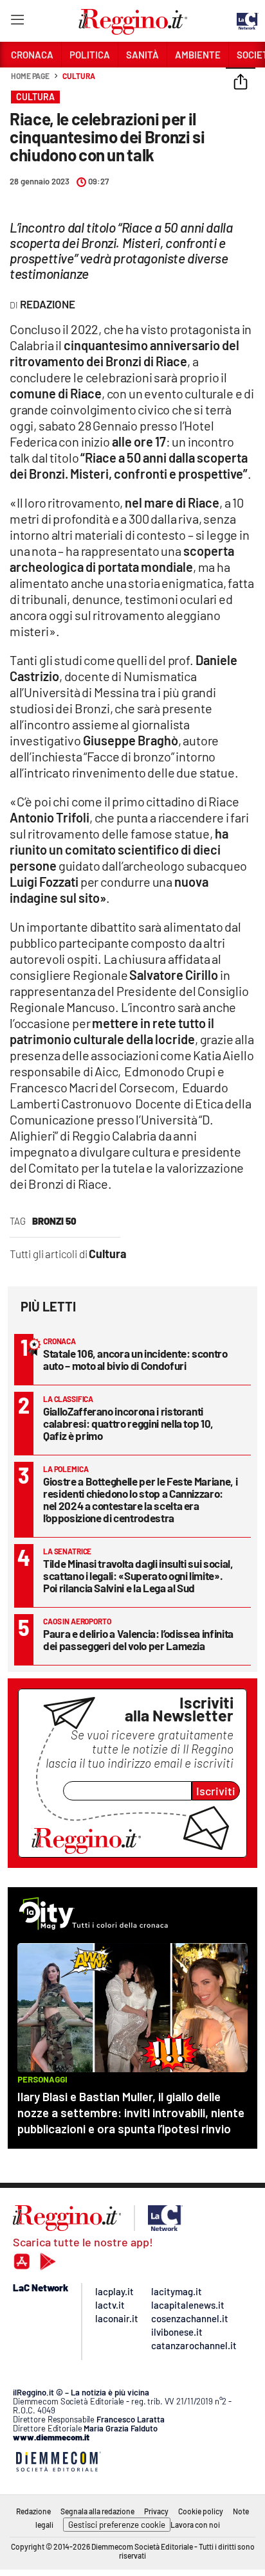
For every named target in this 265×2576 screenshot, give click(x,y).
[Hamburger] (17, 22)
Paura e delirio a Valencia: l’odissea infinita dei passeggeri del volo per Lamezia (138, 1639)
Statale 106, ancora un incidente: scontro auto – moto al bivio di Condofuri (135, 1359)
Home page (30, 76)
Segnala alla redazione (97, 2511)
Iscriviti (216, 1791)
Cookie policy (201, 2511)
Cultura (78, 76)
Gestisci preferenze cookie (117, 2525)
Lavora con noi (195, 2525)
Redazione (33, 2511)
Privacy (156, 2511)
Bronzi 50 (54, 1221)
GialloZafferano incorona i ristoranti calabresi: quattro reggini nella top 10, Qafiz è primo (128, 1423)
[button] (241, 83)
